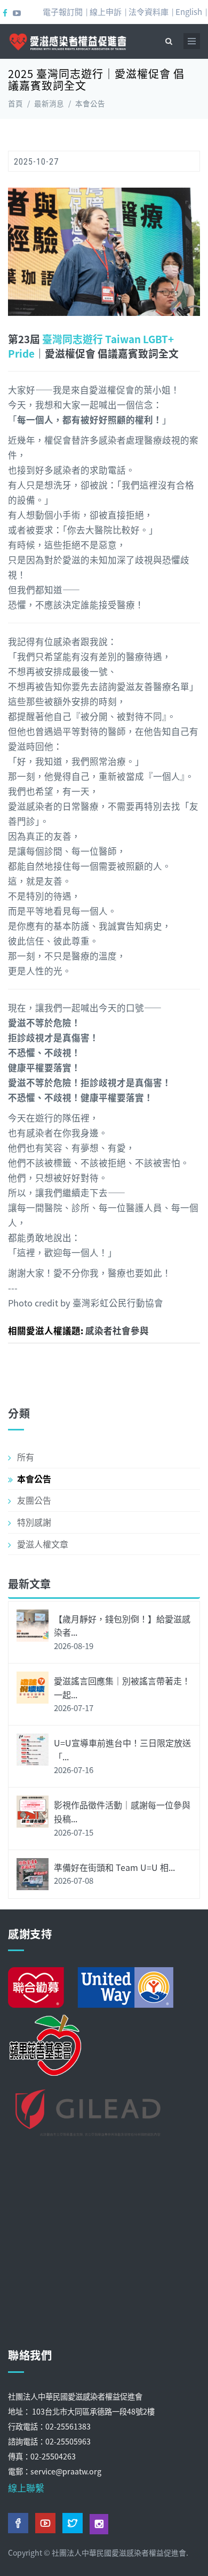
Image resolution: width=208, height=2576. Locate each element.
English (189, 11)
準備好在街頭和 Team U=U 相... (114, 1867)
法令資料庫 (149, 11)
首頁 (15, 103)
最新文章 (29, 1584)
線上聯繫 (26, 2488)
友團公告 (34, 1500)
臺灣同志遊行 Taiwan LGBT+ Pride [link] (91, 346)
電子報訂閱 (63, 11)
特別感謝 (34, 1522)
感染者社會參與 (117, 1330)
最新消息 (49, 103)
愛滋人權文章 (43, 1544)
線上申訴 (106, 11)
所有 (26, 1457)
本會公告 (90, 103)
